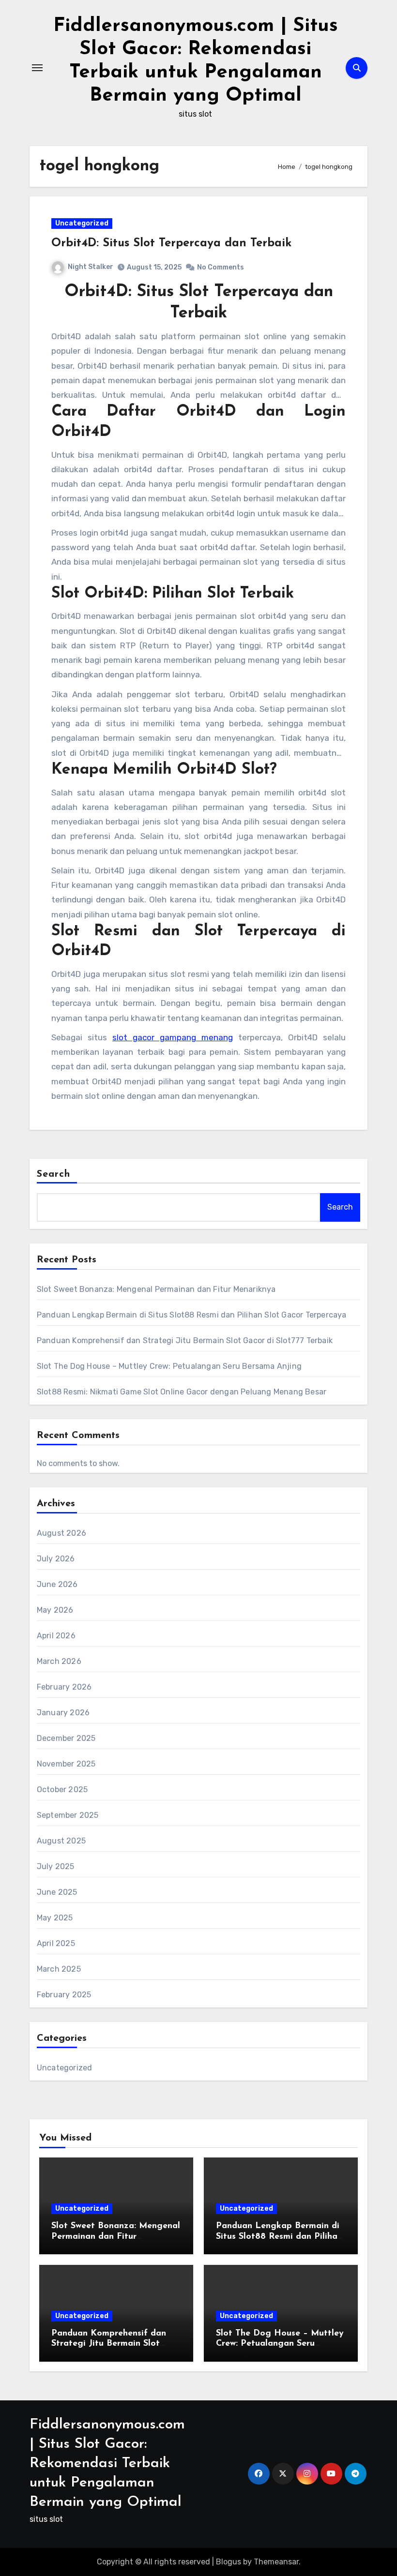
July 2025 (56, 1866)
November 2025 (66, 1764)
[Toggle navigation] (37, 68)
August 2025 (61, 1841)
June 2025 (57, 1892)
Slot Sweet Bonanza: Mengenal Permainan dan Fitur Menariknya (156, 1289)
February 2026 (64, 1687)
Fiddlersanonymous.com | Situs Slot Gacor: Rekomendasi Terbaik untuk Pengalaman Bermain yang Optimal (107, 2464)
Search (54, 1174)
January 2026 (63, 1713)
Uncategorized (82, 223)
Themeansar (276, 2562)
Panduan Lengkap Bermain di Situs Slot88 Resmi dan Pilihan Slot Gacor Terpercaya (192, 1315)
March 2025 (59, 1969)
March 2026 (59, 1661)
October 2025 (62, 1790)
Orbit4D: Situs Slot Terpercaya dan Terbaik (171, 243)
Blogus (229, 2562)
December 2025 (66, 1738)
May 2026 (55, 1610)
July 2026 (56, 1559)
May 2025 (55, 1918)
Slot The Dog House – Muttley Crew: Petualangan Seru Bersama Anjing (169, 1366)
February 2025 (64, 1995)
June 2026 (57, 1584)
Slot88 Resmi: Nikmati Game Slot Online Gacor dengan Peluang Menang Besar (182, 1392)
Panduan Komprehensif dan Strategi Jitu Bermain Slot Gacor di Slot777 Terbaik (185, 1340)
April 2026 (56, 1636)
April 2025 (56, 1943)
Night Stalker (91, 267)
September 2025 (68, 1815)
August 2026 (61, 1533)
